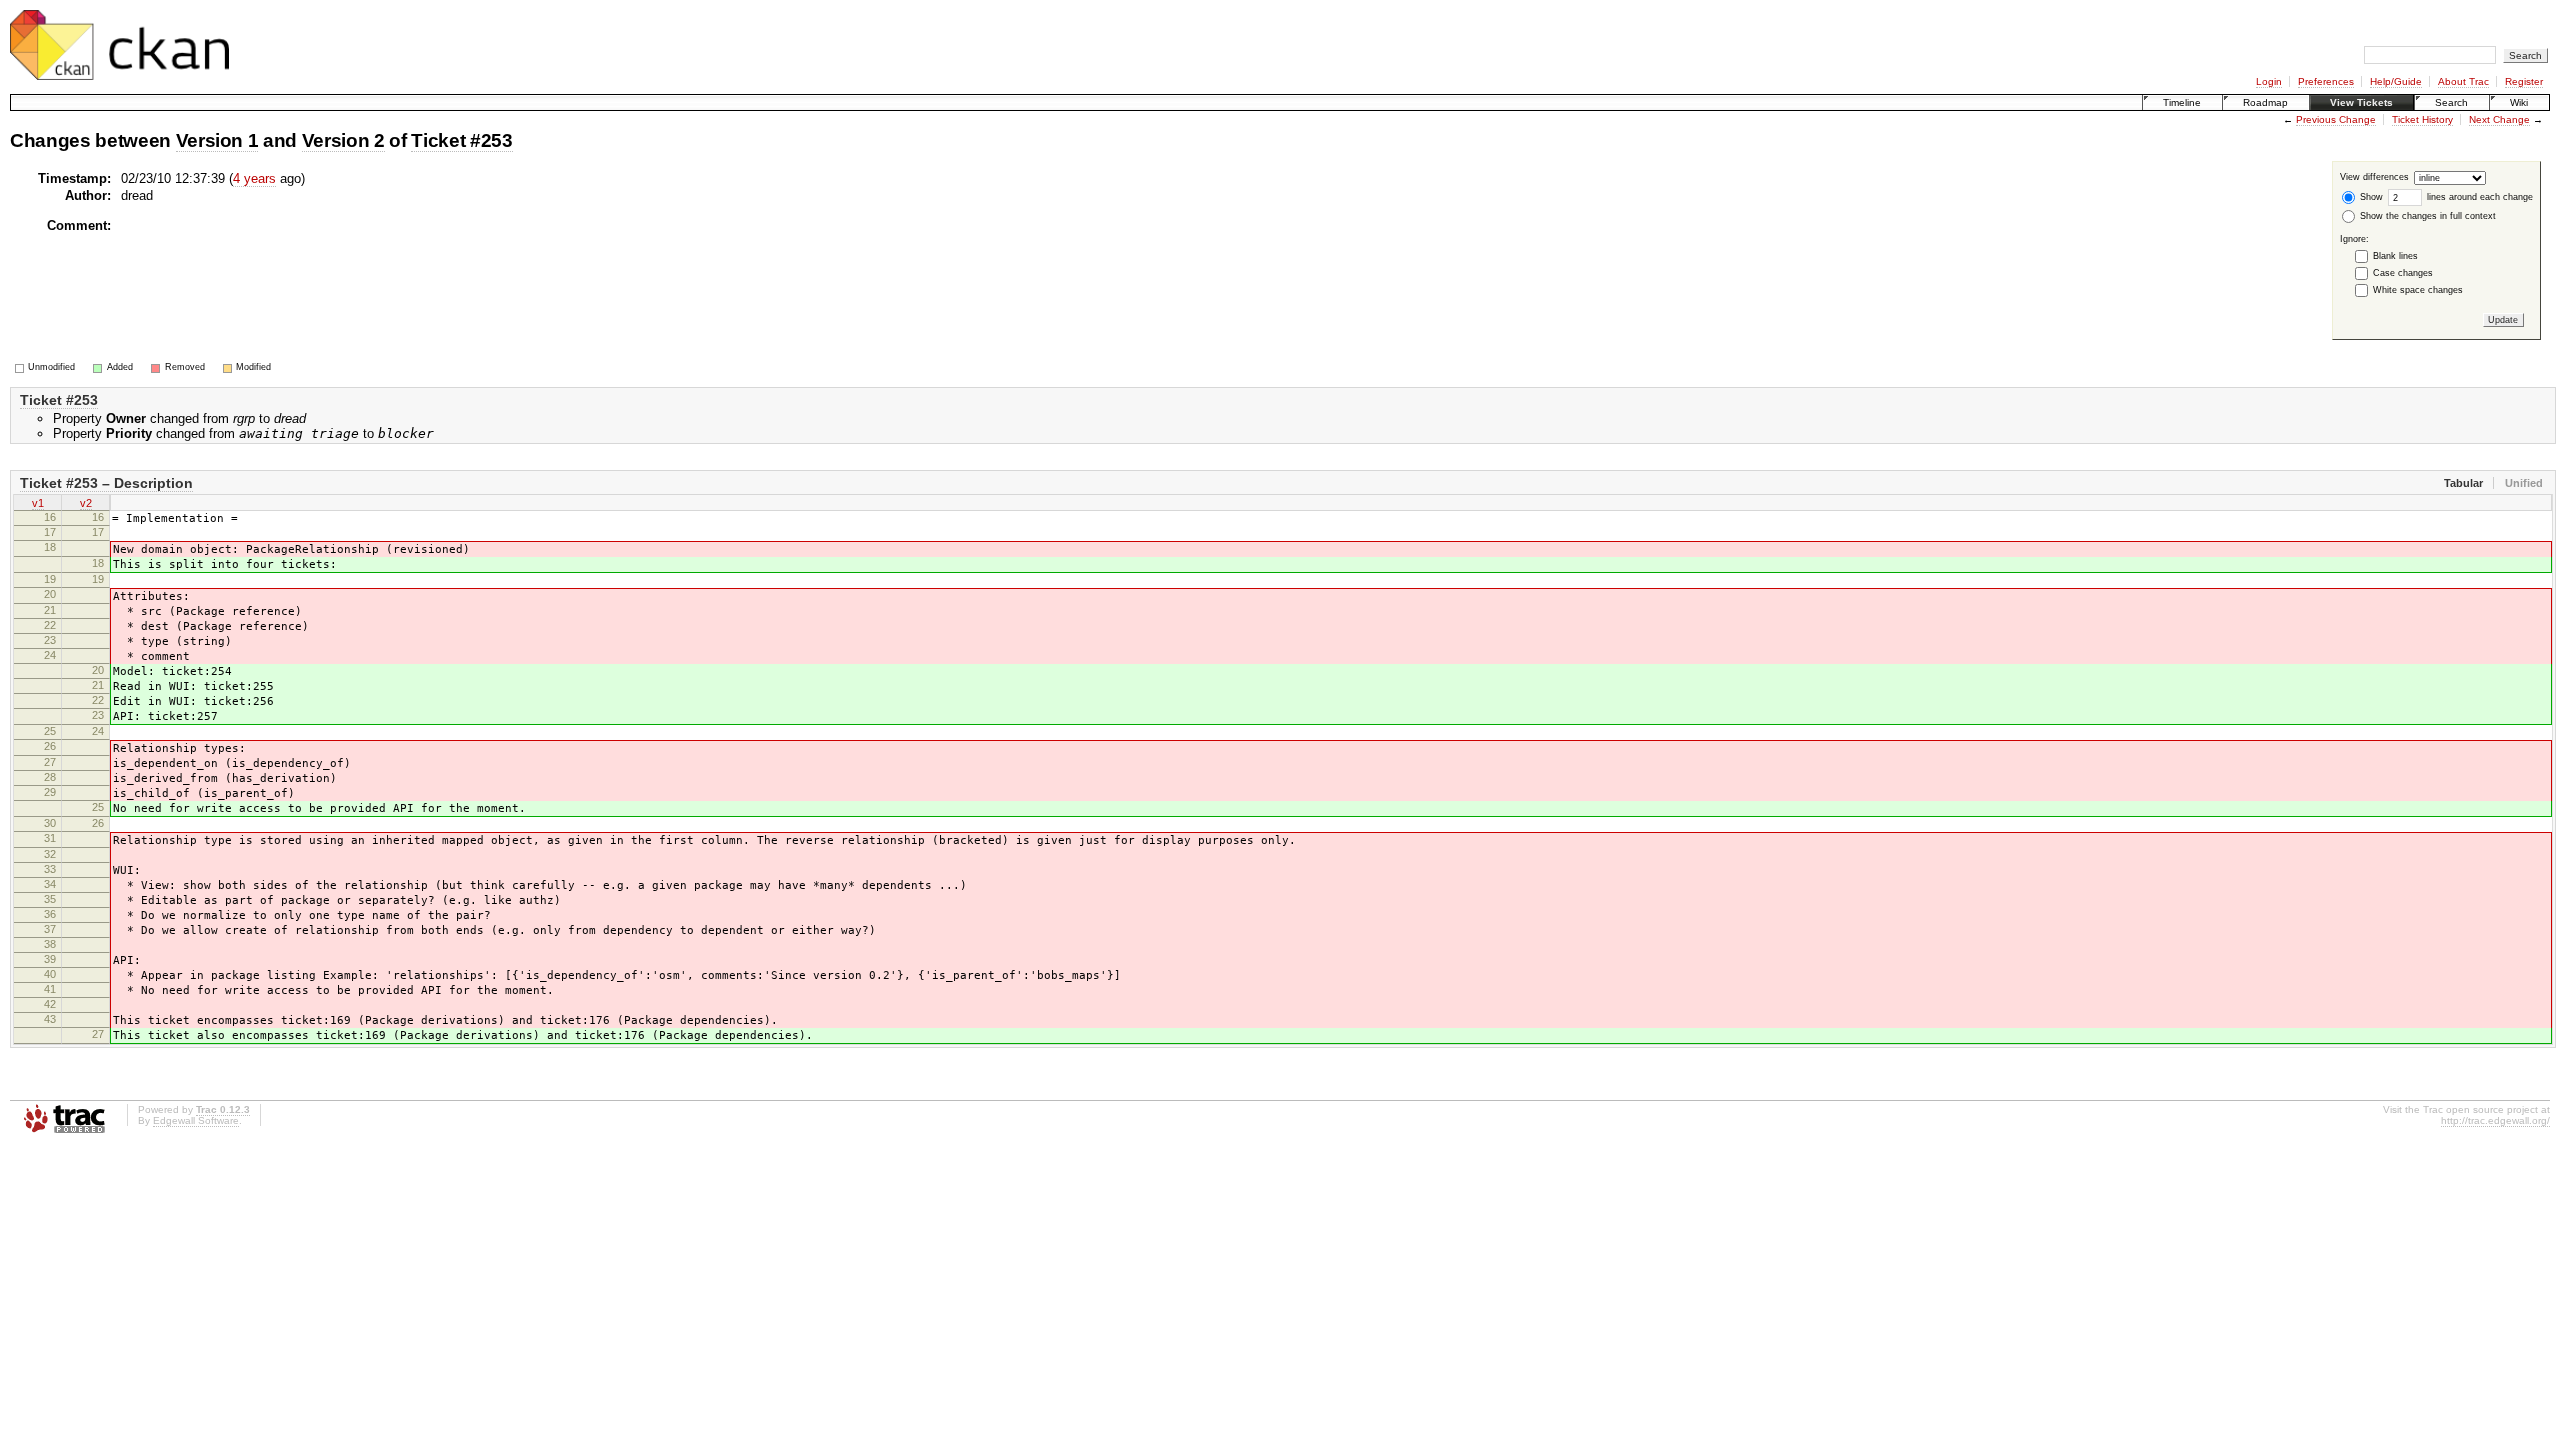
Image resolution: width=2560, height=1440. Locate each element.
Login (2269, 81)
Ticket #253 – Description (106, 483)
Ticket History (2422, 119)
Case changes (2403, 273)
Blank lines (2395, 256)
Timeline (2182, 102)
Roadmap (2265, 102)
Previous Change (2336, 119)
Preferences (2326, 81)
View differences (2374, 178)
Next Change (2499, 119)
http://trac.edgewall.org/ (2495, 1120)
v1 (38, 503)
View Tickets (2361, 102)
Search (2451, 102)
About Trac (2463, 81)
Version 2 (343, 140)
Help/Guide (2396, 81)
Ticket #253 (461, 140)
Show (2370, 197)
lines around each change (2478, 197)
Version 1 (217, 140)
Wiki (2519, 102)
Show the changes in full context (2426, 216)
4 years (254, 178)
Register (2524, 81)
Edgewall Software (196, 1120)
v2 (86, 503)
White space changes (2418, 290)
